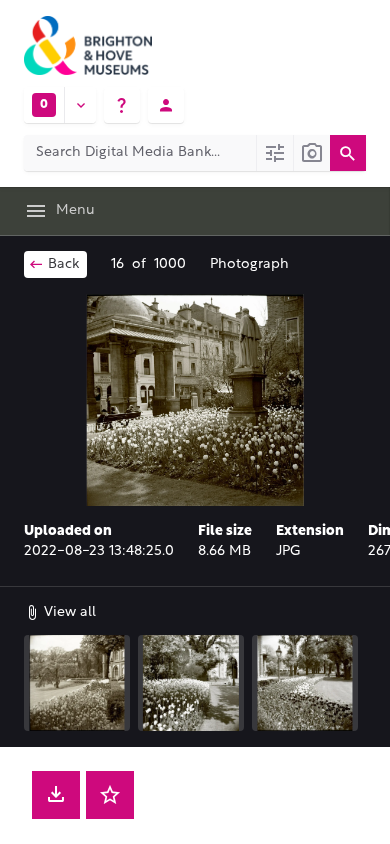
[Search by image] (311, 153)
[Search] (348, 153)
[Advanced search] (274, 153)
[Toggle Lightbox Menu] (80, 105)
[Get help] (122, 105)
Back (61, 264)
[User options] (166, 105)
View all (68, 612)
